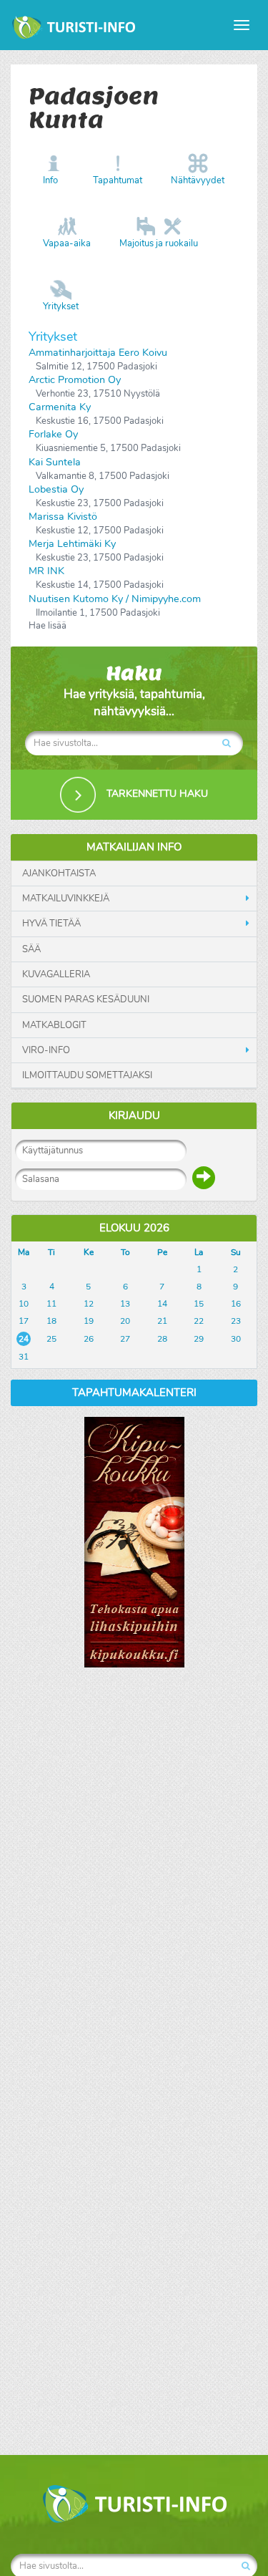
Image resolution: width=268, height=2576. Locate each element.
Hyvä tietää (51, 924)
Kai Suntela (55, 462)
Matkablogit (54, 1025)
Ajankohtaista (59, 873)
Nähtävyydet (198, 180)
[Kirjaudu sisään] (204, 1178)
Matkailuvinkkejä (66, 899)
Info (50, 180)
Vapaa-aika (67, 243)
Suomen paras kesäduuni (86, 999)
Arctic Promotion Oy (75, 380)
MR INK (46, 571)
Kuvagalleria (56, 974)
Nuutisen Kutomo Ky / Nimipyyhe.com (115, 599)
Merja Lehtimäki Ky (72, 544)
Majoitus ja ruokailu (159, 243)
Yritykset (61, 306)
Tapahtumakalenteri (134, 1393)
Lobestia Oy (56, 489)
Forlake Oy (53, 434)
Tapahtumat (118, 180)
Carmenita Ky (60, 407)
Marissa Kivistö (63, 517)
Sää (31, 949)
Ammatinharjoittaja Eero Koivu (98, 353)
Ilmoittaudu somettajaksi (87, 1075)
